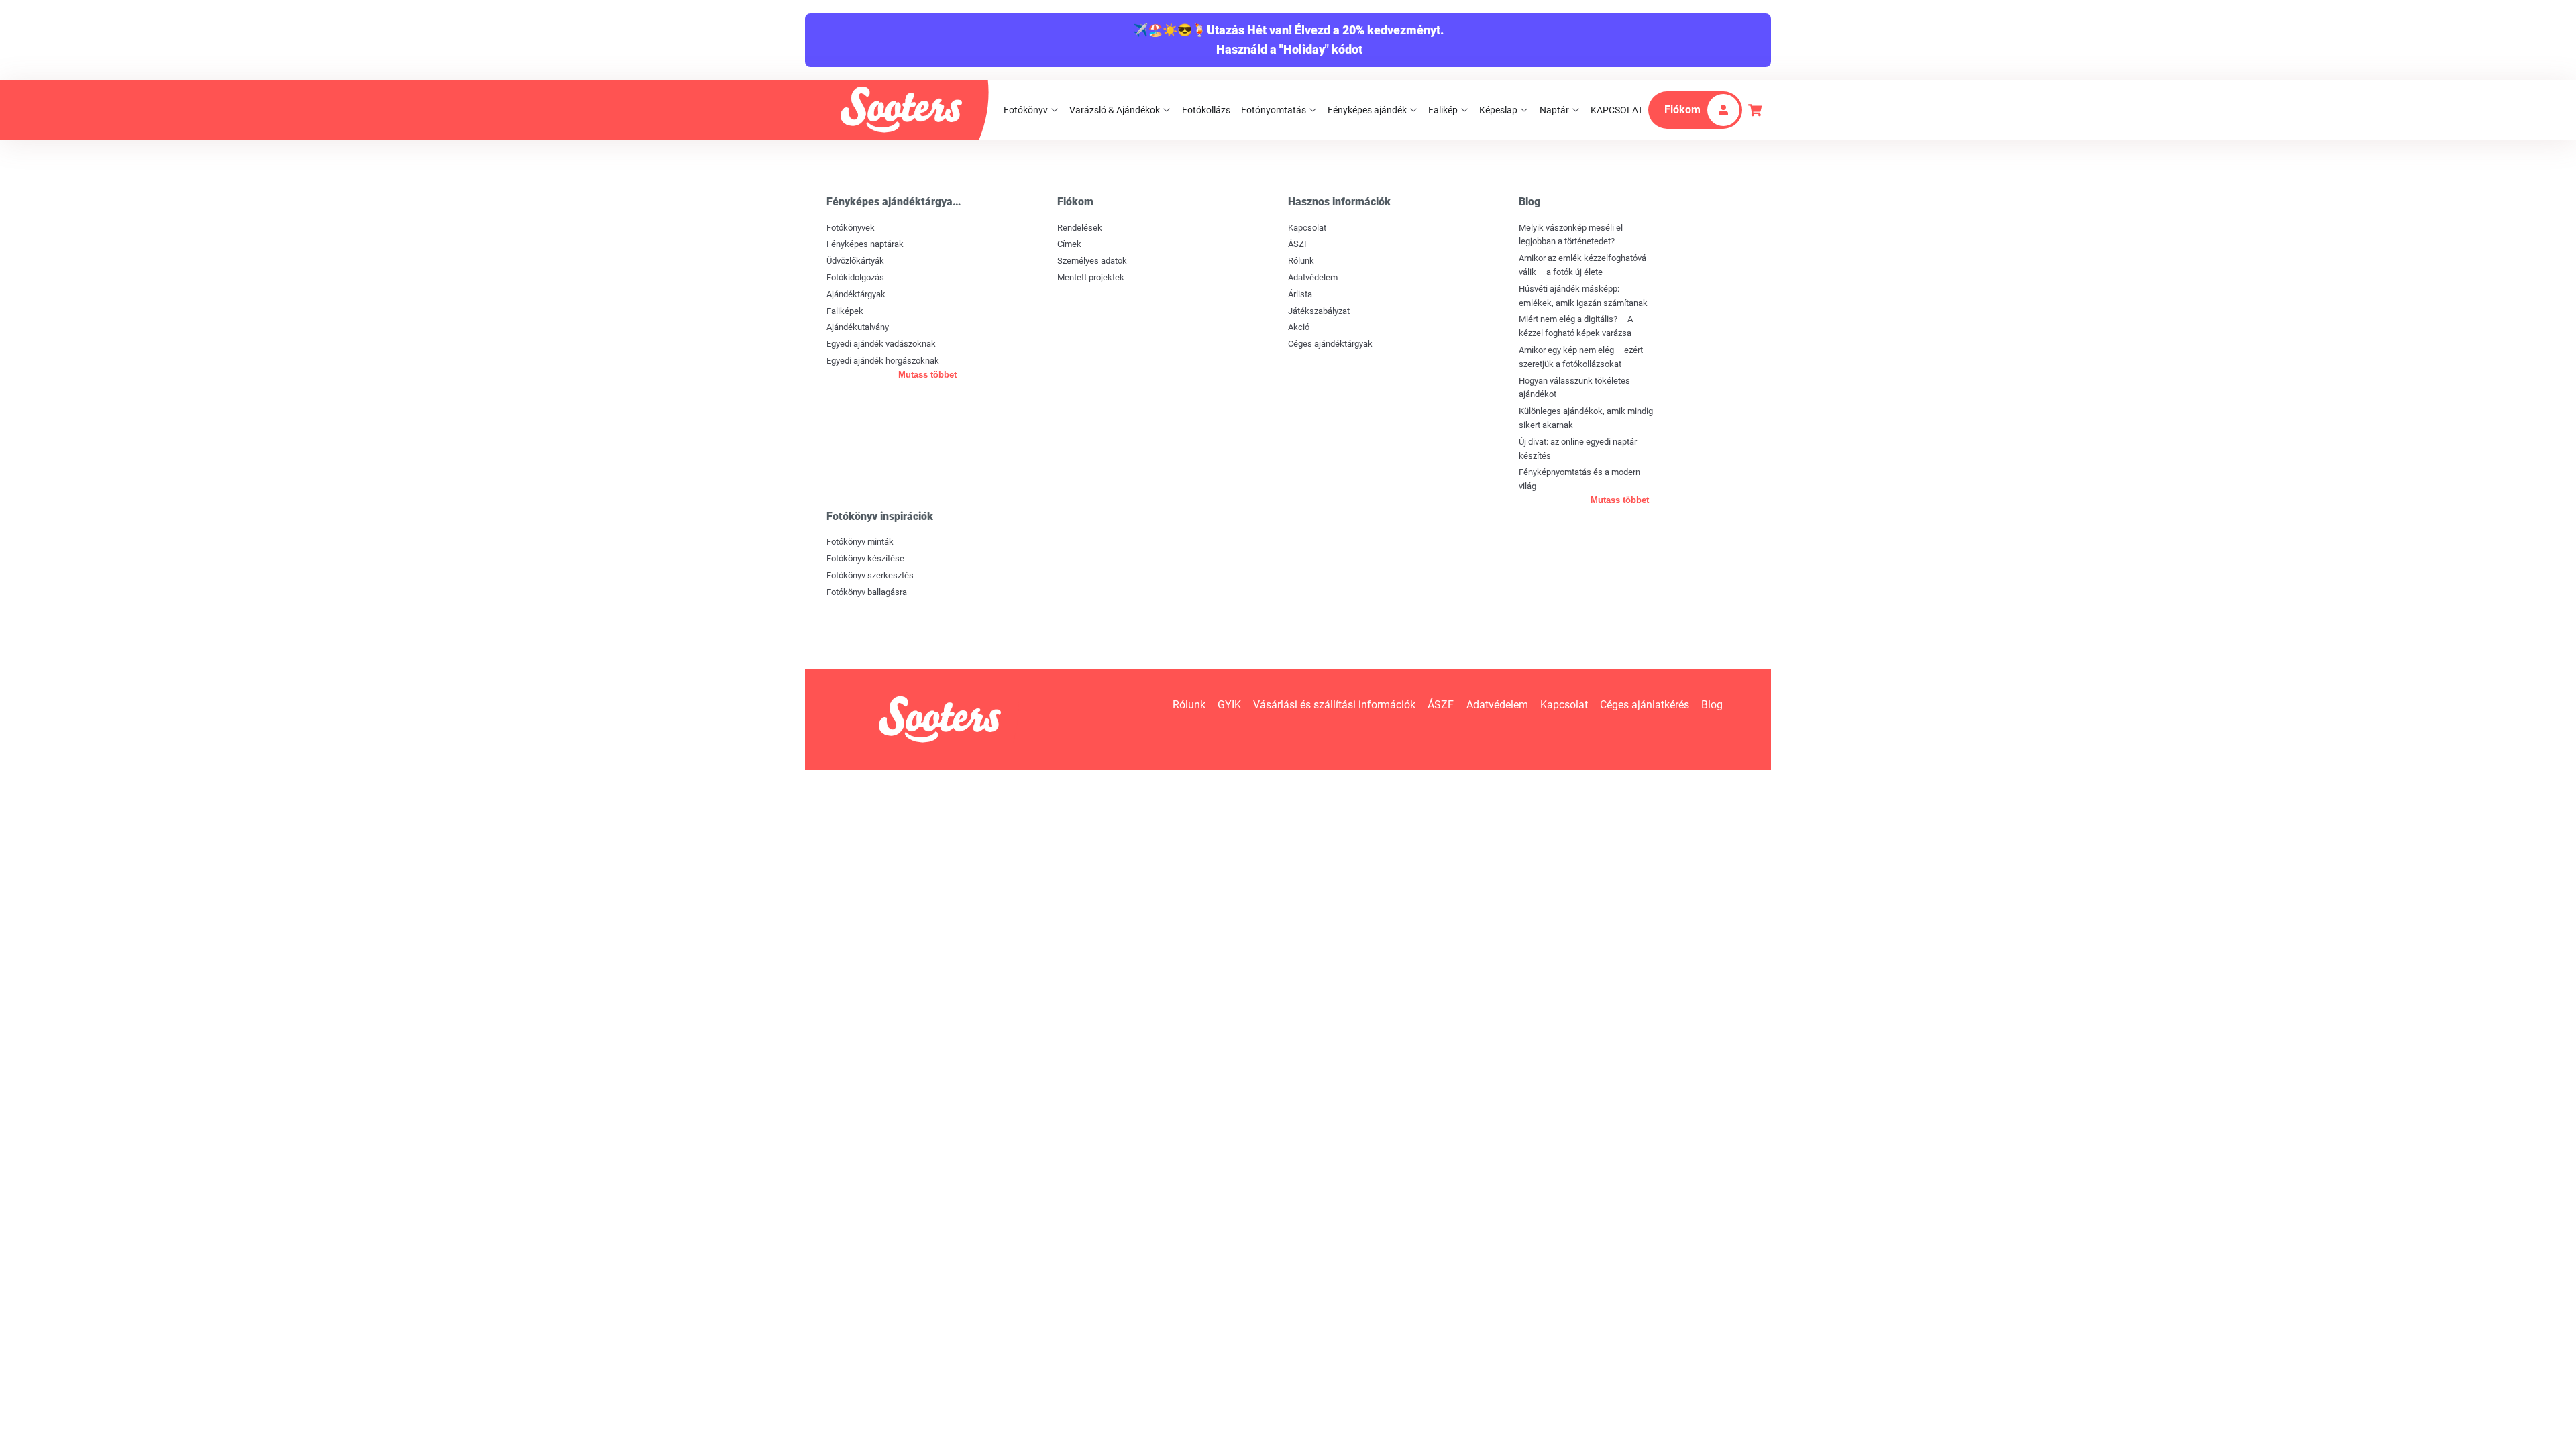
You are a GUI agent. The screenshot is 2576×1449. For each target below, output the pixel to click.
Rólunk (1301, 261)
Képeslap (1498, 110)
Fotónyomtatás (1274, 110)
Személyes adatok (1092, 261)
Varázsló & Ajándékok (1115, 110)
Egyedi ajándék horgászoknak (883, 361)
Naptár (1554, 110)
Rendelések (1080, 228)
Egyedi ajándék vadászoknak (881, 344)
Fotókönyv (1026, 110)
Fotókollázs (1206, 110)
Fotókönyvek (851, 228)
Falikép (1443, 110)
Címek (1069, 244)
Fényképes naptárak (865, 244)
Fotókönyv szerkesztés (870, 575)
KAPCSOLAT (1617, 110)
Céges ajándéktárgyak (1330, 344)
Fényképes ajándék (1367, 110)
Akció (1299, 327)
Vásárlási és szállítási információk (1334, 705)
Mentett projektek (1091, 277)
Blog (1712, 705)
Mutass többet (927, 375)
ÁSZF (1298, 244)
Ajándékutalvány (858, 327)
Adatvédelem (1313, 277)
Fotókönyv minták (860, 542)
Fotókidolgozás (855, 277)
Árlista (1300, 294)
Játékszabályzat (1319, 311)
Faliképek (845, 311)
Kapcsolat (1307, 228)
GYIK (1229, 705)
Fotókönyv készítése (865, 558)
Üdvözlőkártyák (855, 261)
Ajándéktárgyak (856, 294)
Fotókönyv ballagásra (867, 592)
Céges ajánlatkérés (1645, 705)
